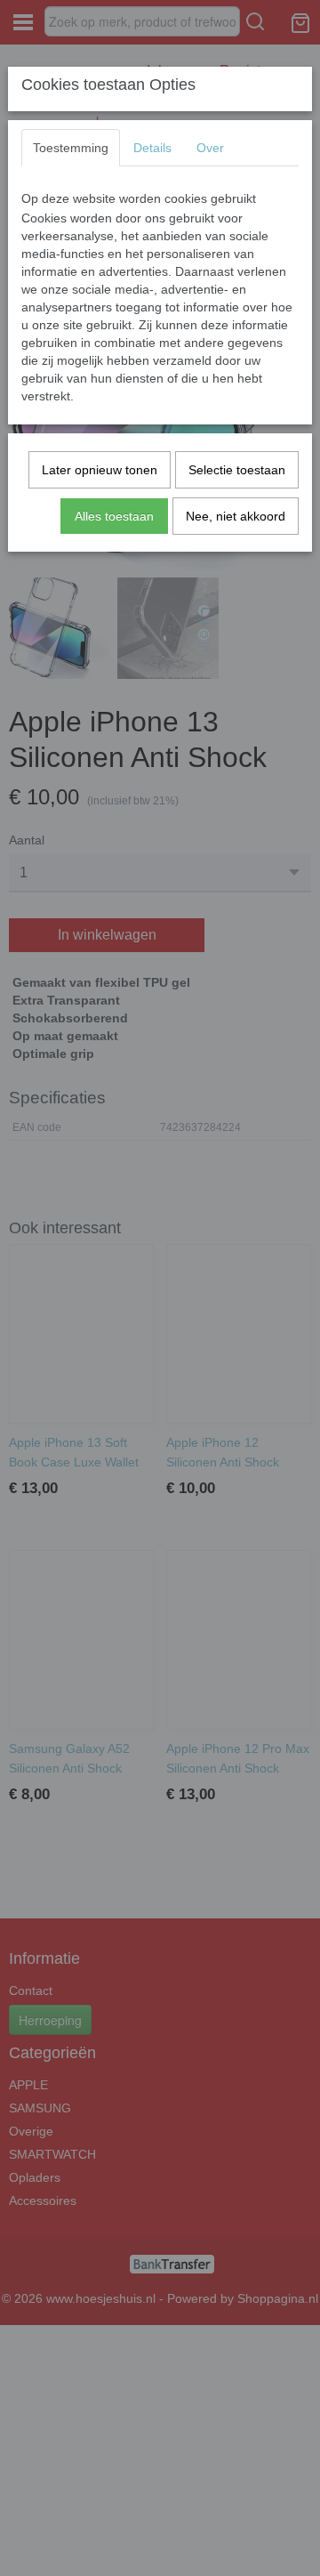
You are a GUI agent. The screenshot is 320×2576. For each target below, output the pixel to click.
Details (152, 148)
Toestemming (71, 148)
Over (210, 148)
